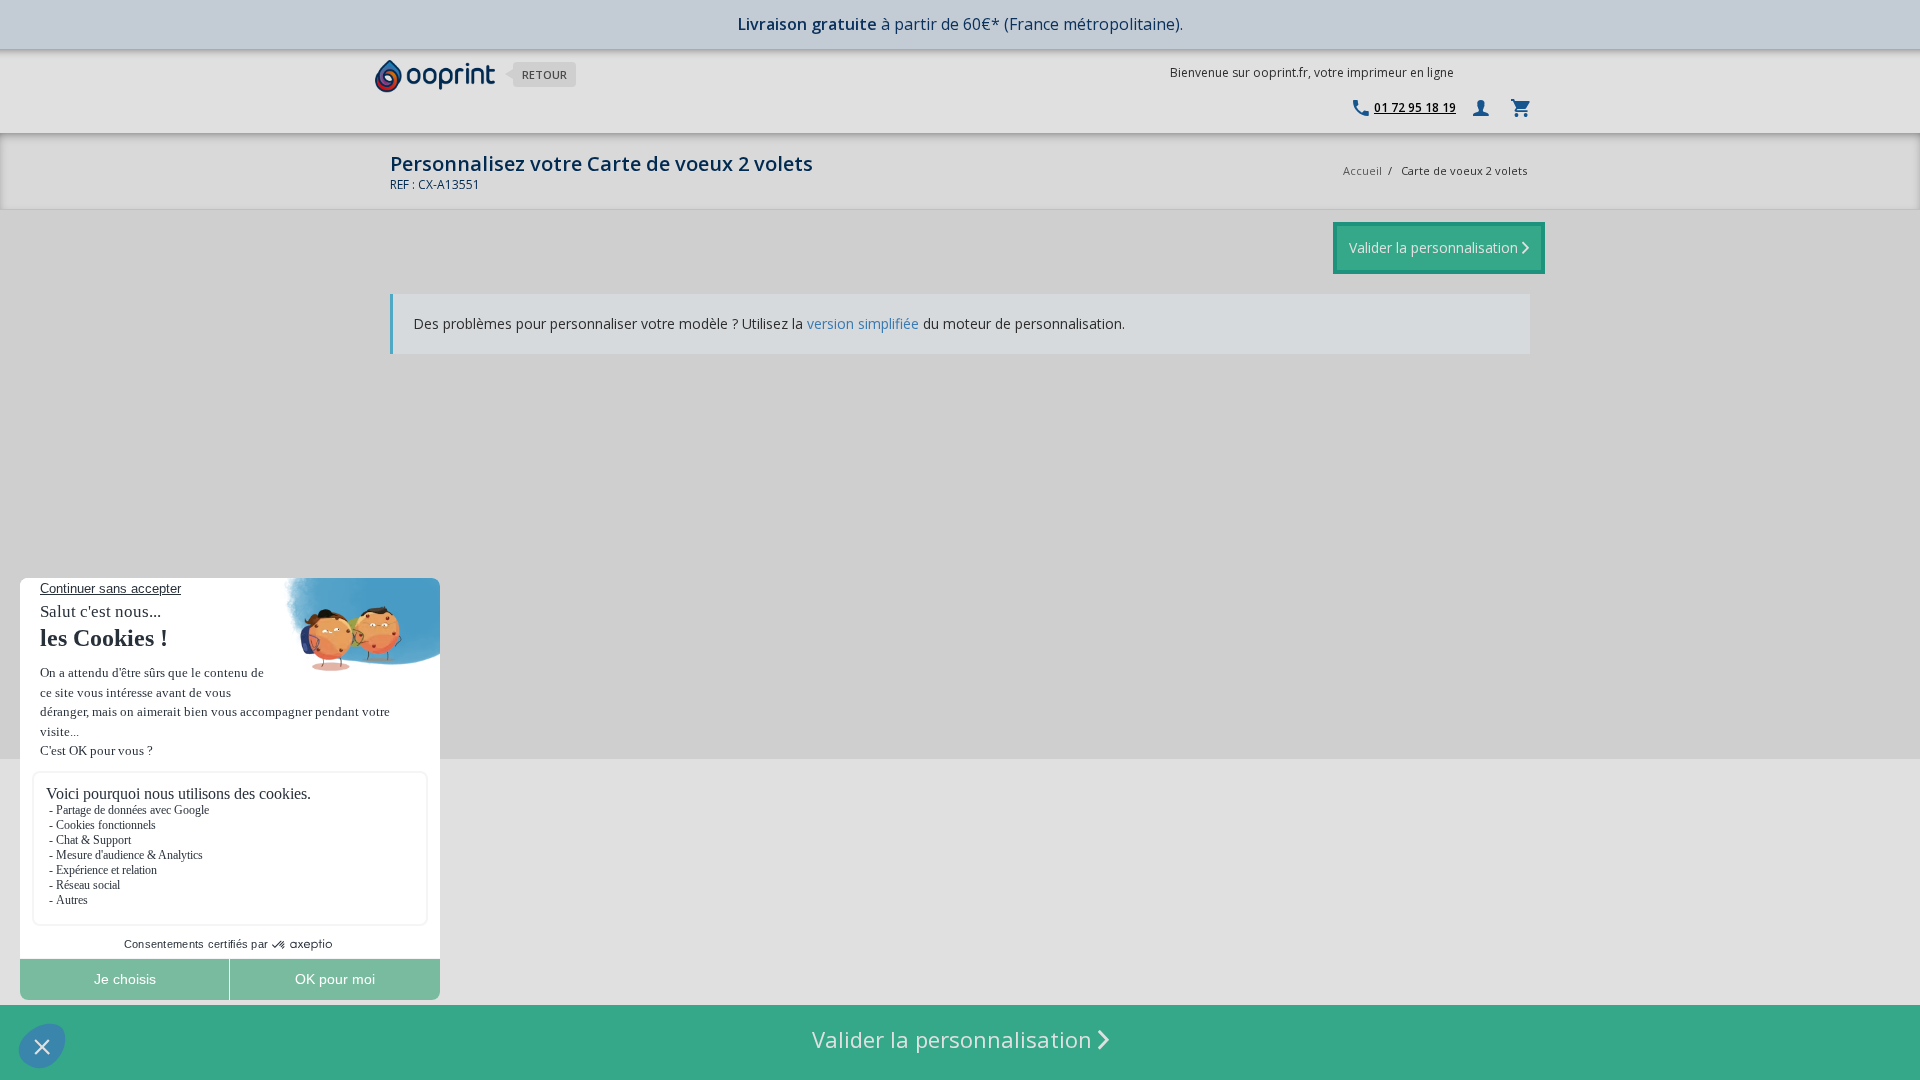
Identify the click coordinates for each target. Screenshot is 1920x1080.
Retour (544, 74)
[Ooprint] (435, 76)
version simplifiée (863, 323)
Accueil (1362, 170)
